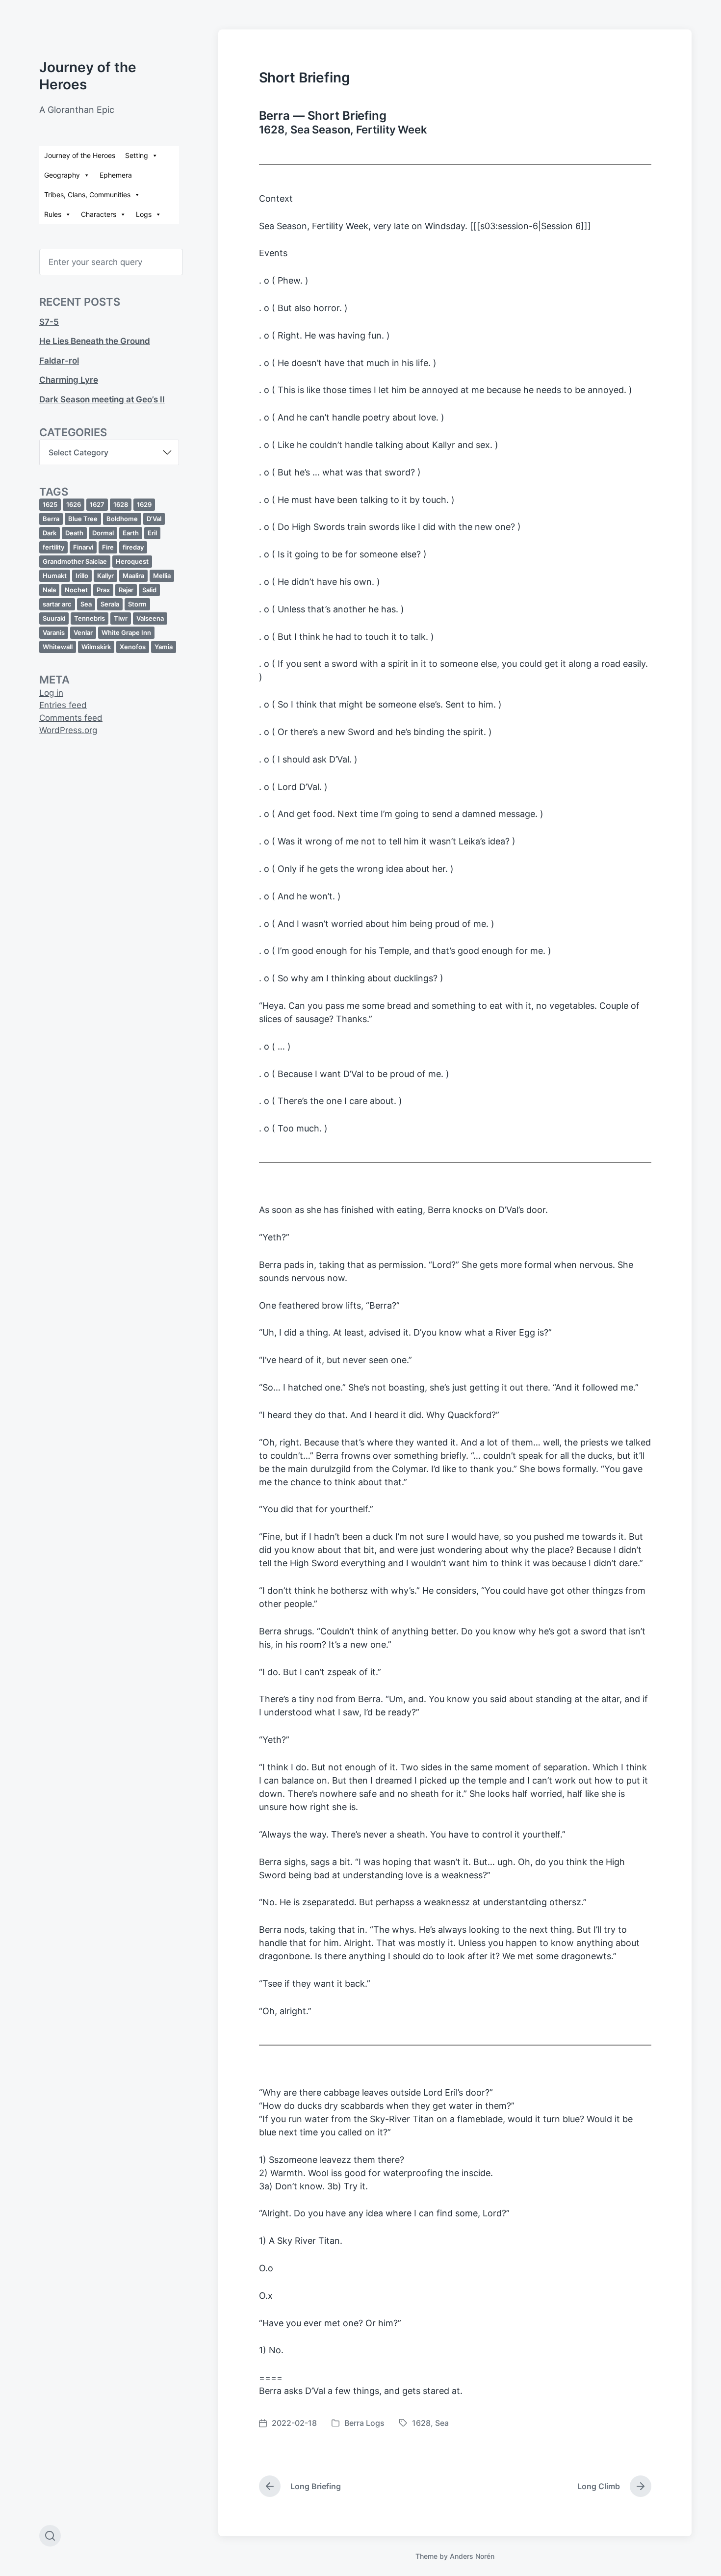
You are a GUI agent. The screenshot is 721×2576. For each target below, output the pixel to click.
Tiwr (121, 618)
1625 (50, 504)
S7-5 (49, 322)
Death (74, 533)
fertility (53, 547)
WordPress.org (68, 730)
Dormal (103, 533)
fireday (133, 547)
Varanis (54, 632)
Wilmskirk (96, 647)
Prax (103, 590)
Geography (62, 175)
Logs (144, 214)
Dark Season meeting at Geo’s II (102, 399)
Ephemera (116, 175)
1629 (144, 504)
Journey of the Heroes (80, 155)
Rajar (126, 590)
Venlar (83, 632)
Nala (49, 590)
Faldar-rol (59, 361)
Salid (149, 590)
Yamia (164, 647)
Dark (50, 533)
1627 (97, 504)
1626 (74, 504)
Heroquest (132, 561)
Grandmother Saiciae (75, 561)
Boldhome (122, 519)
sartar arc (57, 604)
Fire (108, 547)
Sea (86, 604)
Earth (131, 533)
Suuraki (54, 618)
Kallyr (105, 576)
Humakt (55, 576)
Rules (53, 214)
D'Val (154, 519)
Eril (152, 533)
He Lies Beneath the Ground (95, 341)
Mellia (162, 576)
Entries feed (63, 705)
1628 (121, 504)
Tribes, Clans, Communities (87, 195)
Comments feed (71, 718)
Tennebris (90, 618)
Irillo (82, 576)
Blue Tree (83, 519)
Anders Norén (472, 2556)
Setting (137, 155)
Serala (110, 604)
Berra (51, 519)
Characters (99, 214)
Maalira (133, 576)
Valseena (150, 618)
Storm (137, 604)
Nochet (76, 590)
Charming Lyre (69, 380)
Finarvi (83, 547)
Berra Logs (364, 2423)
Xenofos (133, 647)
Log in (51, 693)
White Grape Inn (126, 632)
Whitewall (58, 647)
